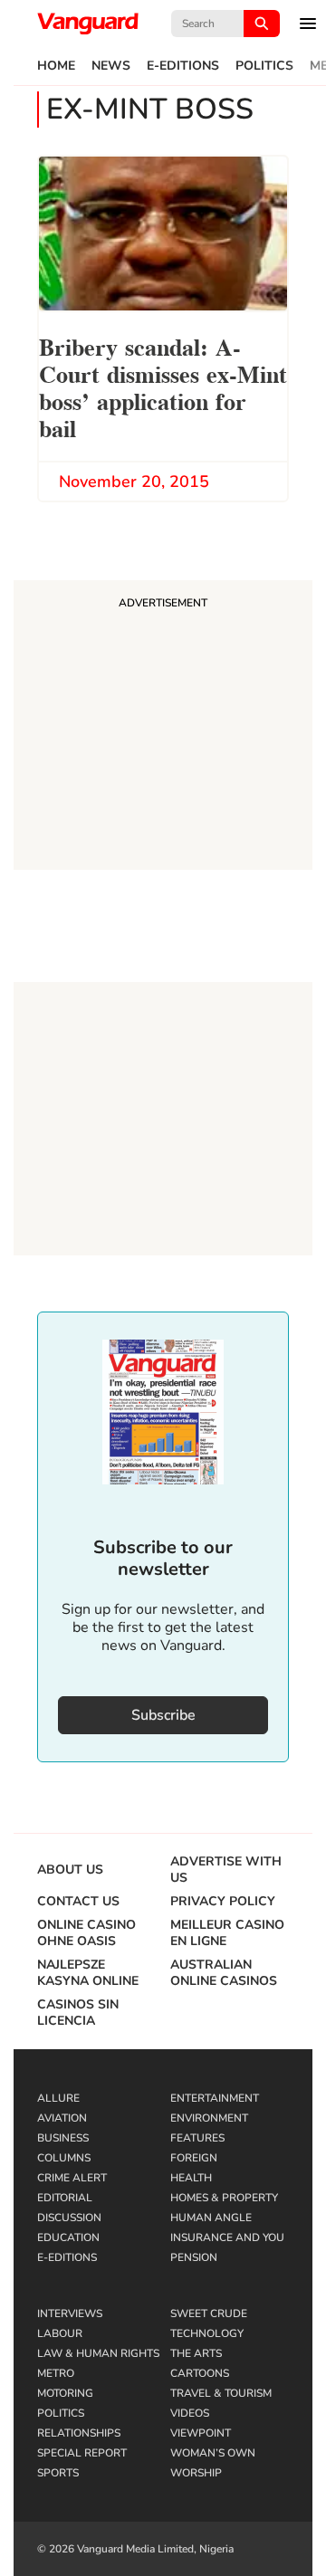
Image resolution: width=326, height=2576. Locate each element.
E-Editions (183, 66)
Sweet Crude (209, 2314)
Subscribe (163, 1715)
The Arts (196, 2353)
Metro (56, 2373)
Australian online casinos (224, 1973)
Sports (58, 2473)
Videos (190, 2413)
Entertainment (215, 2098)
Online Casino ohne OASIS (86, 1933)
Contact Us (78, 1902)
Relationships (79, 2433)
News (111, 66)
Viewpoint (201, 2433)
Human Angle (211, 2218)
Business (63, 2138)
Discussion (69, 2218)
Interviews (70, 2314)
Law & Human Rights (98, 2353)
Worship (196, 2473)
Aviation (62, 2118)
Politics (264, 66)
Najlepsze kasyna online (88, 1973)
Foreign (194, 2158)
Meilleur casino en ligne (227, 1933)
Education (68, 2237)
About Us (70, 1870)
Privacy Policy (223, 1902)
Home (56, 66)
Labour (60, 2333)
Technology (207, 2333)
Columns (64, 2158)
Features (197, 2138)
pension (194, 2257)
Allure (58, 2098)
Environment (209, 2118)
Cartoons (200, 2373)
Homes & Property (224, 2198)
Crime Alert (72, 2178)
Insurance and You (227, 2237)
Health (191, 2178)
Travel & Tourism (221, 2393)
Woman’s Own (213, 2453)
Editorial (65, 2198)
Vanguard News (88, 24)
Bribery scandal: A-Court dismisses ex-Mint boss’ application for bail (163, 386)
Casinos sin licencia (78, 2013)
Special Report (82, 2453)
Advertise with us (226, 1870)
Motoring (65, 2393)
